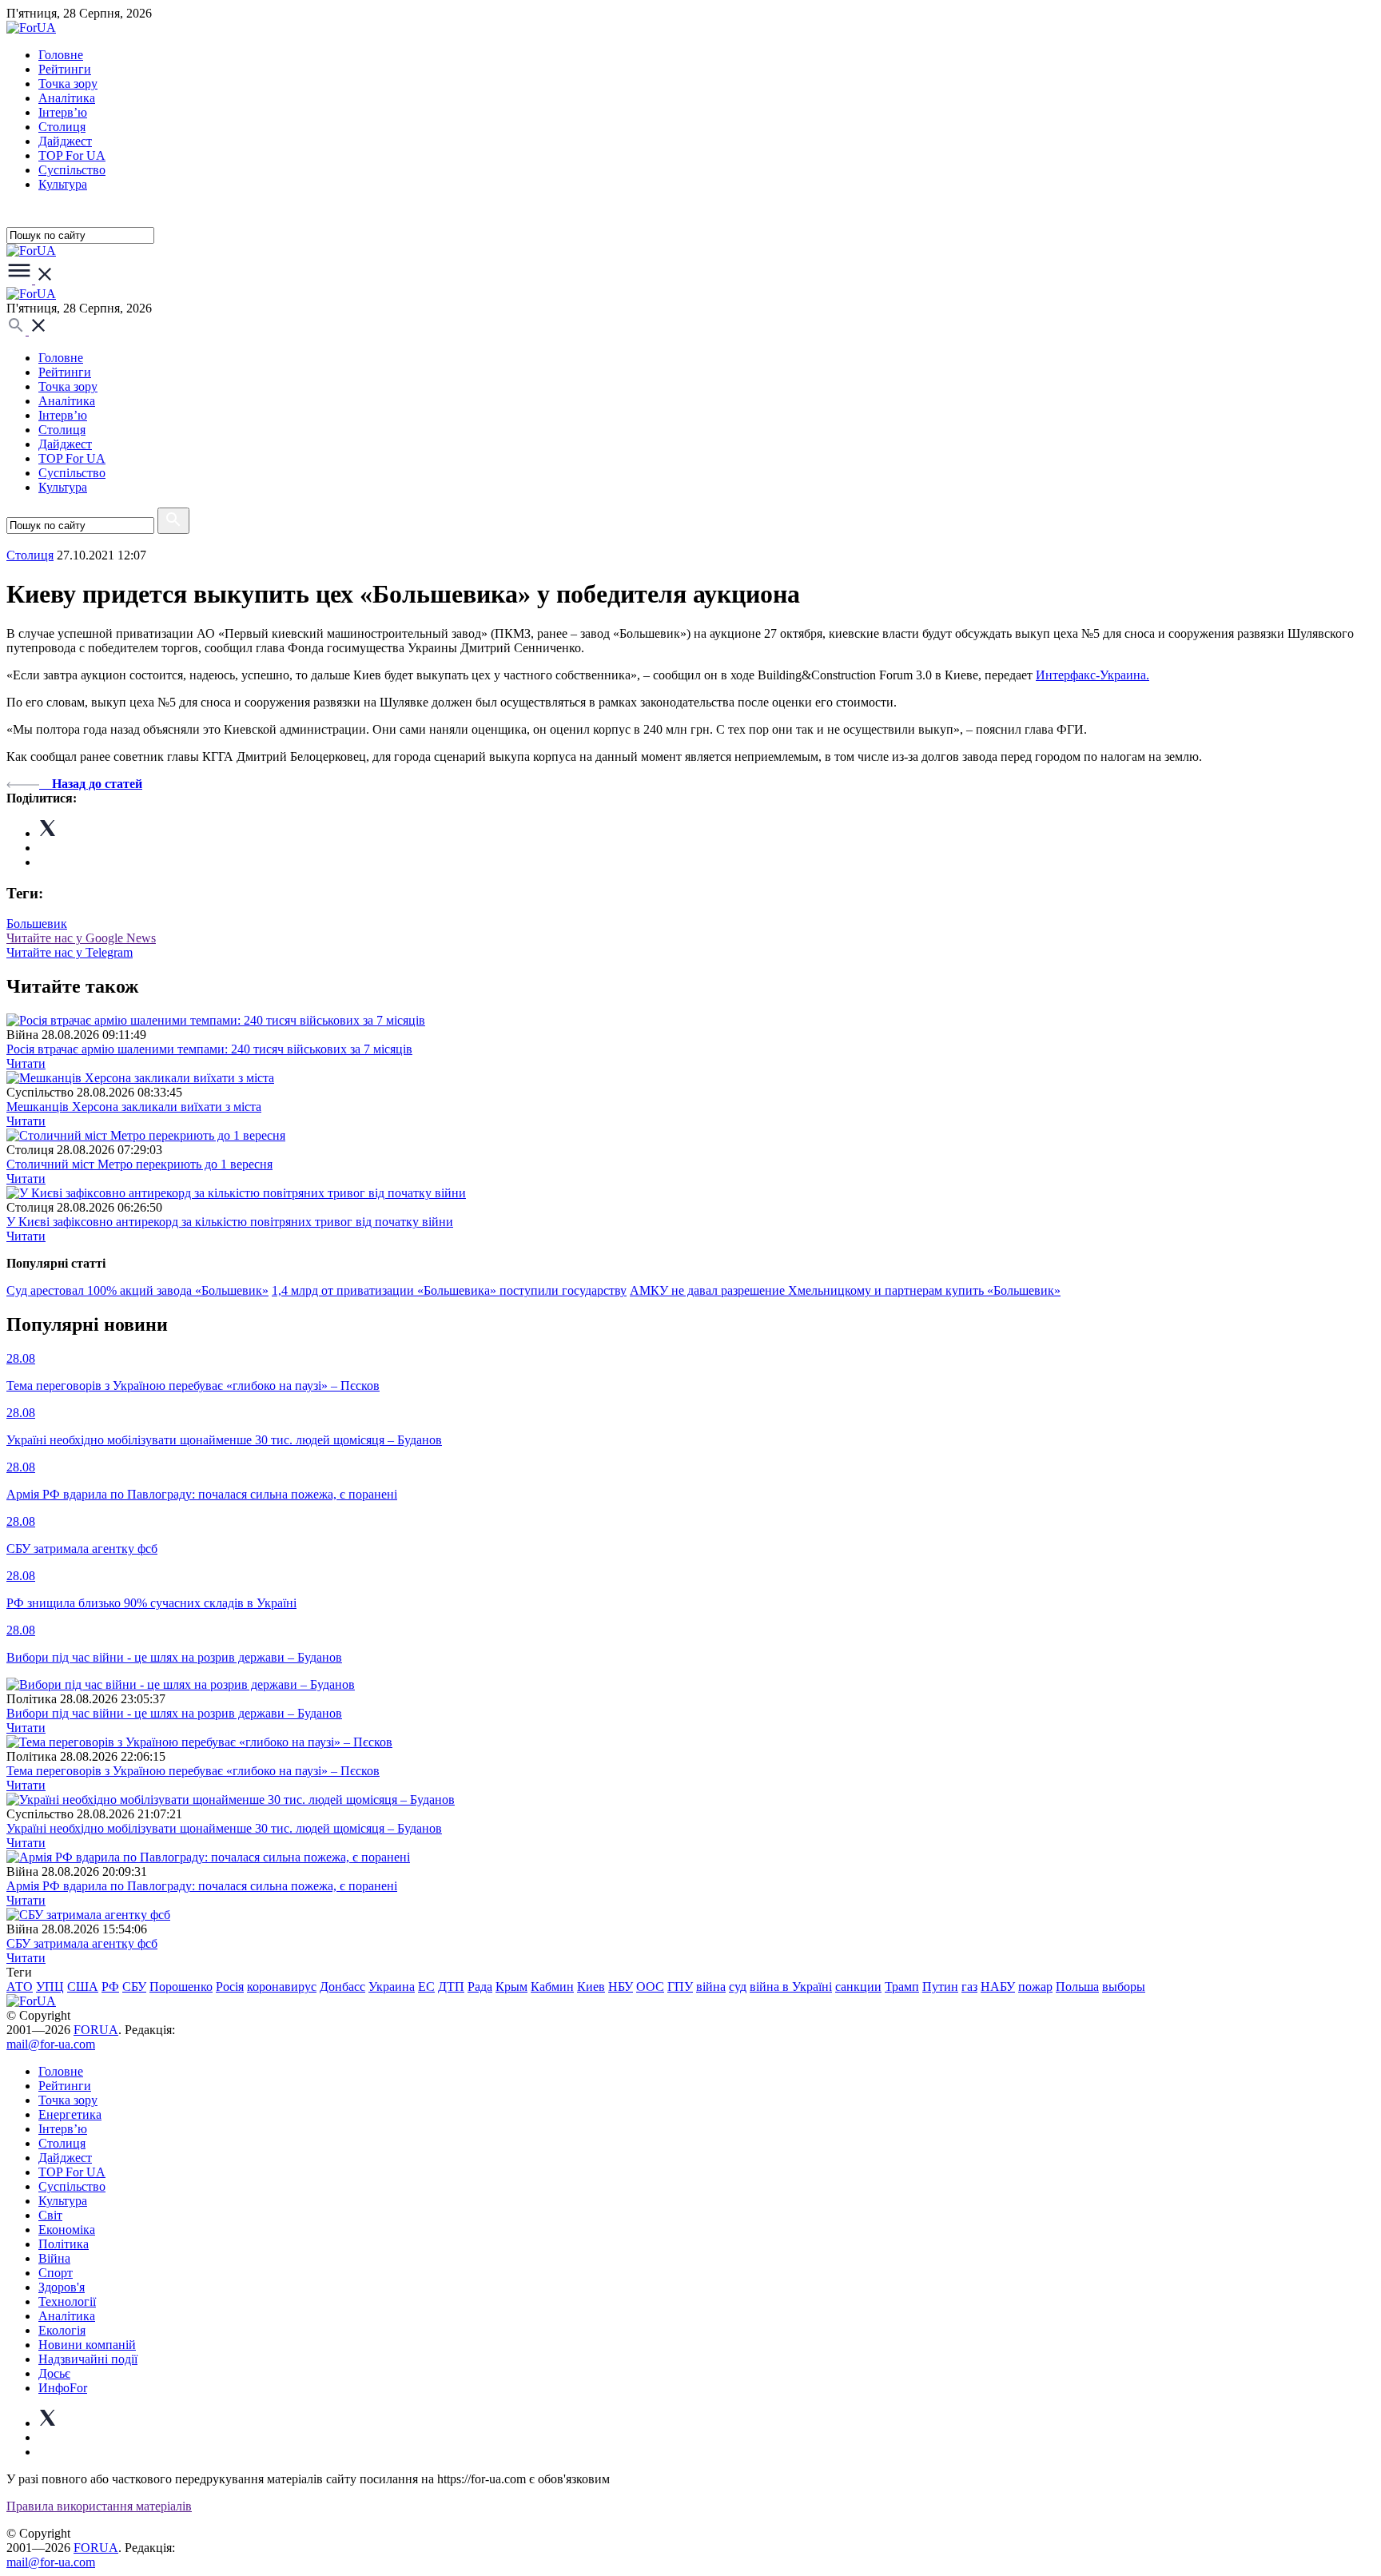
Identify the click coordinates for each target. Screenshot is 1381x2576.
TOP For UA (72, 155)
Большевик (37, 924)
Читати (26, 1063)
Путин (940, 1987)
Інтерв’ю (63, 112)
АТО (20, 1987)
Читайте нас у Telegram (70, 952)
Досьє (54, 2373)
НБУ (621, 1987)
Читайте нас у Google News (81, 938)
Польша (1077, 1987)
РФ (110, 1987)
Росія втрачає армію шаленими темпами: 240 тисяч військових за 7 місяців (209, 1049)
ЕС (426, 1987)
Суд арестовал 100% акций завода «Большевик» (137, 1290)
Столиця (62, 127)
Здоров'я (62, 2287)
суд (738, 1987)
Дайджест (65, 141)
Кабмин (552, 1987)
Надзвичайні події (88, 2359)
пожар (1035, 1987)
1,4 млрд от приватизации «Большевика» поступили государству (449, 1290)
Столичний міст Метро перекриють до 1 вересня (139, 1164)
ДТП (451, 1987)
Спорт (56, 2273)
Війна (54, 2258)
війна (711, 1987)
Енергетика (70, 2114)
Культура (63, 184)
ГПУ (680, 1987)
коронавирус (282, 1987)
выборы (1124, 1987)
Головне (61, 55)
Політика (64, 2244)
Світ (50, 2215)
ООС (650, 1987)
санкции (858, 1987)
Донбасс (342, 1987)
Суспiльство (72, 170)
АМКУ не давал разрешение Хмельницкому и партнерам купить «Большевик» (845, 1290)
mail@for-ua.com (51, 2044)
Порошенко (181, 1987)
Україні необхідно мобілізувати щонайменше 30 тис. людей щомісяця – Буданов (224, 1828)
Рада (480, 1987)
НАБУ (998, 1987)
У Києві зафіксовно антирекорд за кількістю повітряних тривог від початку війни (230, 1222)
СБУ (134, 1987)
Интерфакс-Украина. (1092, 675)
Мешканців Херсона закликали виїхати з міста (134, 1107)
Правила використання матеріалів (99, 2506)
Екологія (62, 2330)
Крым (511, 1987)
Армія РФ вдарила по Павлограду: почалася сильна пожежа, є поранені (202, 1886)
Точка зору (68, 84)
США (83, 1987)
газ (969, 1987)
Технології (67, 2301)
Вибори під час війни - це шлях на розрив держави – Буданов (174, 1713)
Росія (230, 1987)
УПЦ (50, 1987)
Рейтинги (65, 69)
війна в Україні (791, 1987)
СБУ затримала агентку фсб (82, 1943)
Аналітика (67, 98)
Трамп (902, 1987)
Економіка (67, 2230)
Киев (591, 1987)
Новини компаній (87, 2345)
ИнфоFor (63, 2388)
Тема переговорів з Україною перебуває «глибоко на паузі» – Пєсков (193, 1771)
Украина (392, 1987)
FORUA (96, 2030)
